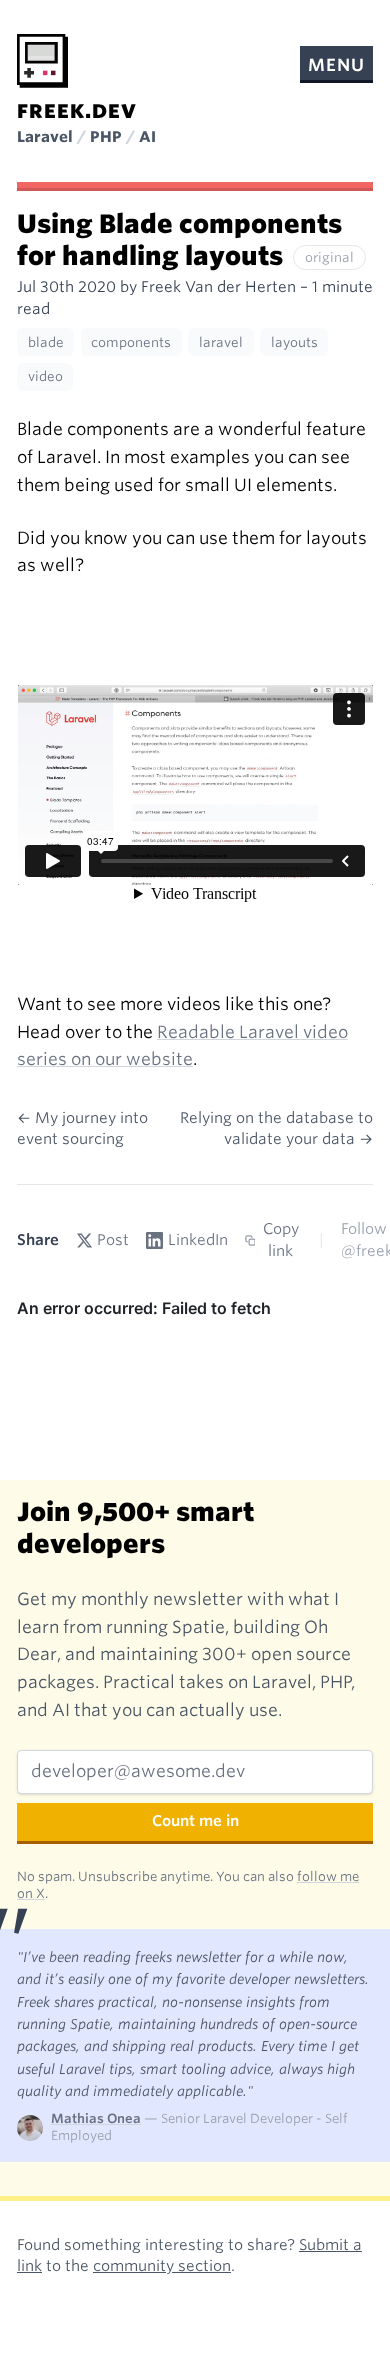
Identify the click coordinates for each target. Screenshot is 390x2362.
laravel (221, 342)
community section (162, 2266)
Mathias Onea (96, 2118)
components (131, 342)
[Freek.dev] (42, 61)
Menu (336, 65)
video (45, 376)
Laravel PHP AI (86, 137)
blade (46, 342)
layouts (294, 342)
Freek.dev (77, 111)
